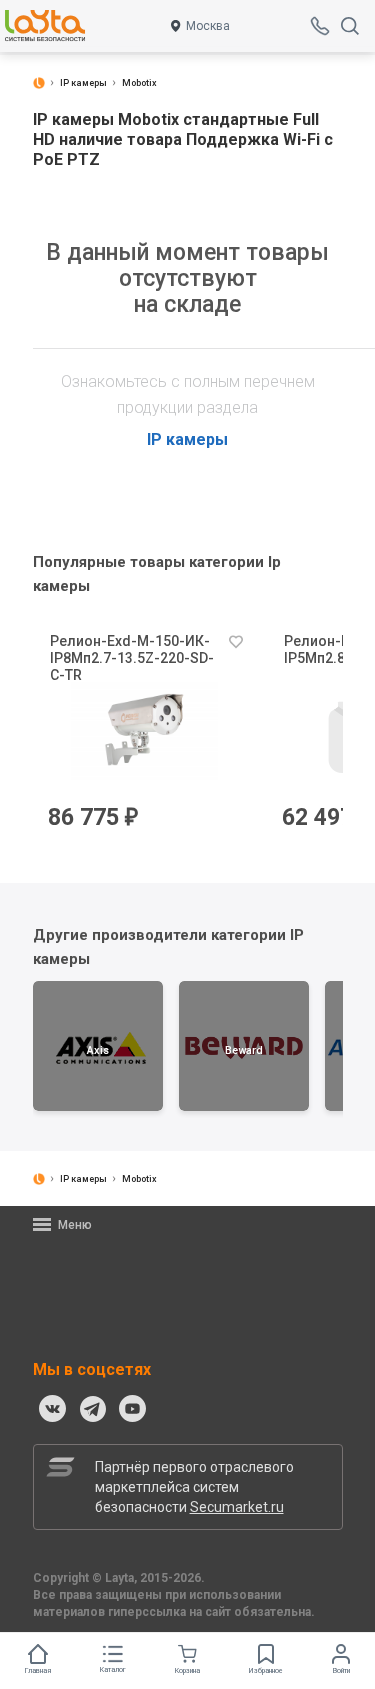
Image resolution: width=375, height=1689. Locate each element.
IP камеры (187, 439)
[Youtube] (133, 1409)
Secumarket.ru (237, 1507)
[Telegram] (93, 1409)
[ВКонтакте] (53, 1409)
